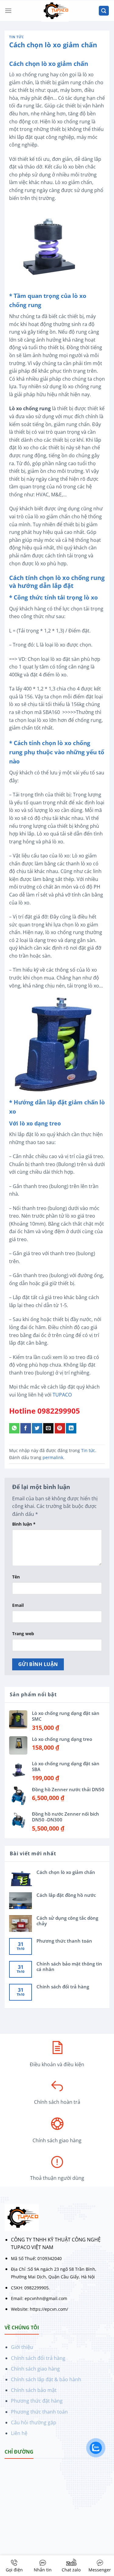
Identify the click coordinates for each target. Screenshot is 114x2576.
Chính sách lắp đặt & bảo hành (46, 2379)
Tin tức (17, 37)
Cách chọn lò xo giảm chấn (66, 1872)
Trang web (23, 1634)
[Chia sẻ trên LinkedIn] (71, 1428)
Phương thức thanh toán (64, 1941)
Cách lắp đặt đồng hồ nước (66, 1895)
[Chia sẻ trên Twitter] (37, 1428)
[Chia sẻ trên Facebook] (26, 1428)
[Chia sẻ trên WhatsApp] (14, 1428)
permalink (53, 1457)
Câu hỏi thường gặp (34, 2422)
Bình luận (24, 1524)
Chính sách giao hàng (35, 2369)
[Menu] (8, 11)
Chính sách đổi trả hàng (63, 1987)
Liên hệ (19, 2433)
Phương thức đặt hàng (37, 2401)
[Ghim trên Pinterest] (60, 1428)
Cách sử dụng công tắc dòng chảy (67, 1921)
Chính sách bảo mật (34, 2390)
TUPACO (63, 1395)
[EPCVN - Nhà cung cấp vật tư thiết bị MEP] (55, 11)
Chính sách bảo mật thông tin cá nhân (69, 1966)
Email (18, 1605)
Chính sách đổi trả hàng (38, 2358)
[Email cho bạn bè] (48, 1428)
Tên (16, 1577)
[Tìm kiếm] (104, 11)
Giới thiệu (22, 2347)
